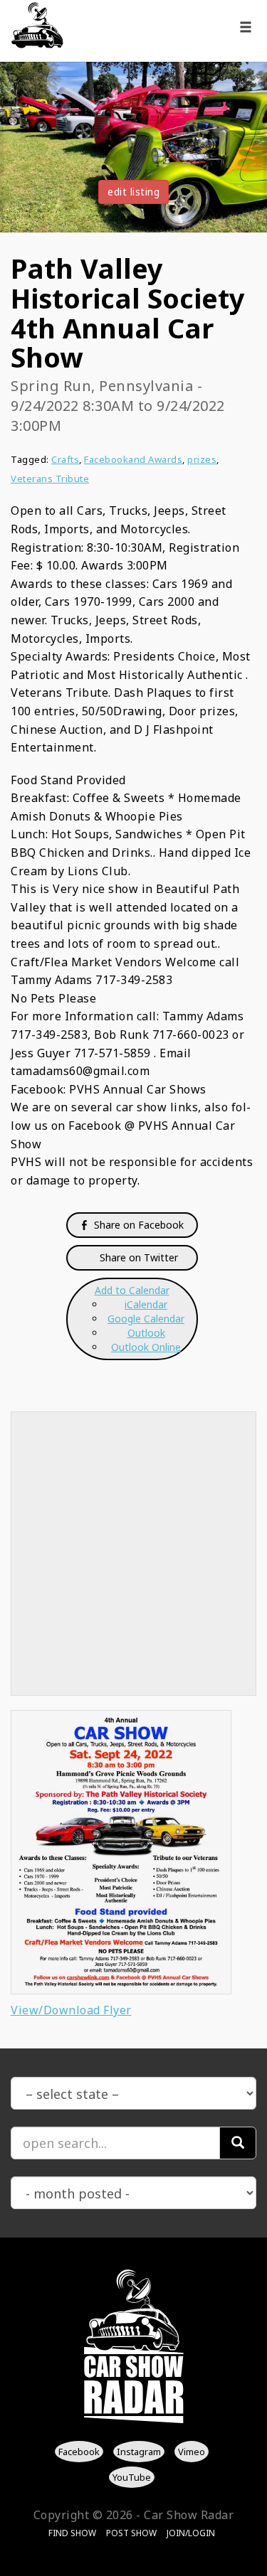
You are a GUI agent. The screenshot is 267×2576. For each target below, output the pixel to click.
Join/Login (191, 2533)
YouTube (132, 2476)
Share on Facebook (137, 1225)
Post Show (131, 2533)
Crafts (65, 459)
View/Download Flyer (71, 2010)
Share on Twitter (137, 1257)
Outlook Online (146, 1347)
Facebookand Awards (133, 459)
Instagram (139, 2452)
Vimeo (192, 2452)
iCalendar (146, 1304)
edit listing (133, 192)
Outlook (146, 1333)
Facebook (79, 2452)
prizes (202, 459)
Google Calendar (146, 1319)
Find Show (72, 2533)
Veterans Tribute (50, 479)
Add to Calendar (132, 1290)
